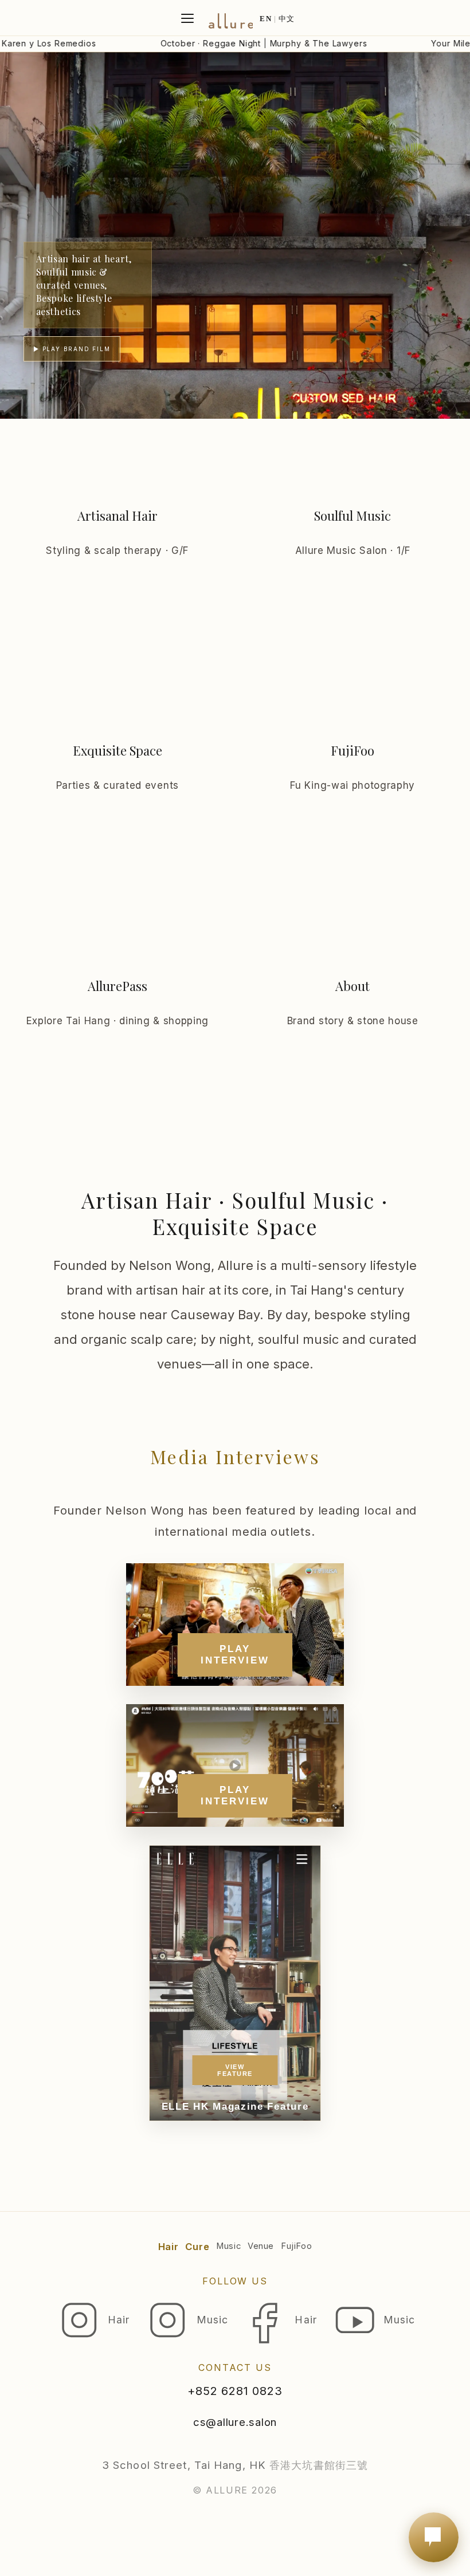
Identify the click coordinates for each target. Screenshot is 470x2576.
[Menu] (187, 18)
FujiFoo (296, 2246)
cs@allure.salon (235, 2422)
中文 (287, 19)
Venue (261, 2246)
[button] (235, 235)
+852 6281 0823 (235, 2391)
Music (228, 2246)
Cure (197, 2247)
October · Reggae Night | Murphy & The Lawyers (224, 43)
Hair (169, 2247)
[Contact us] (434, 2537)
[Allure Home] (230, 19)
